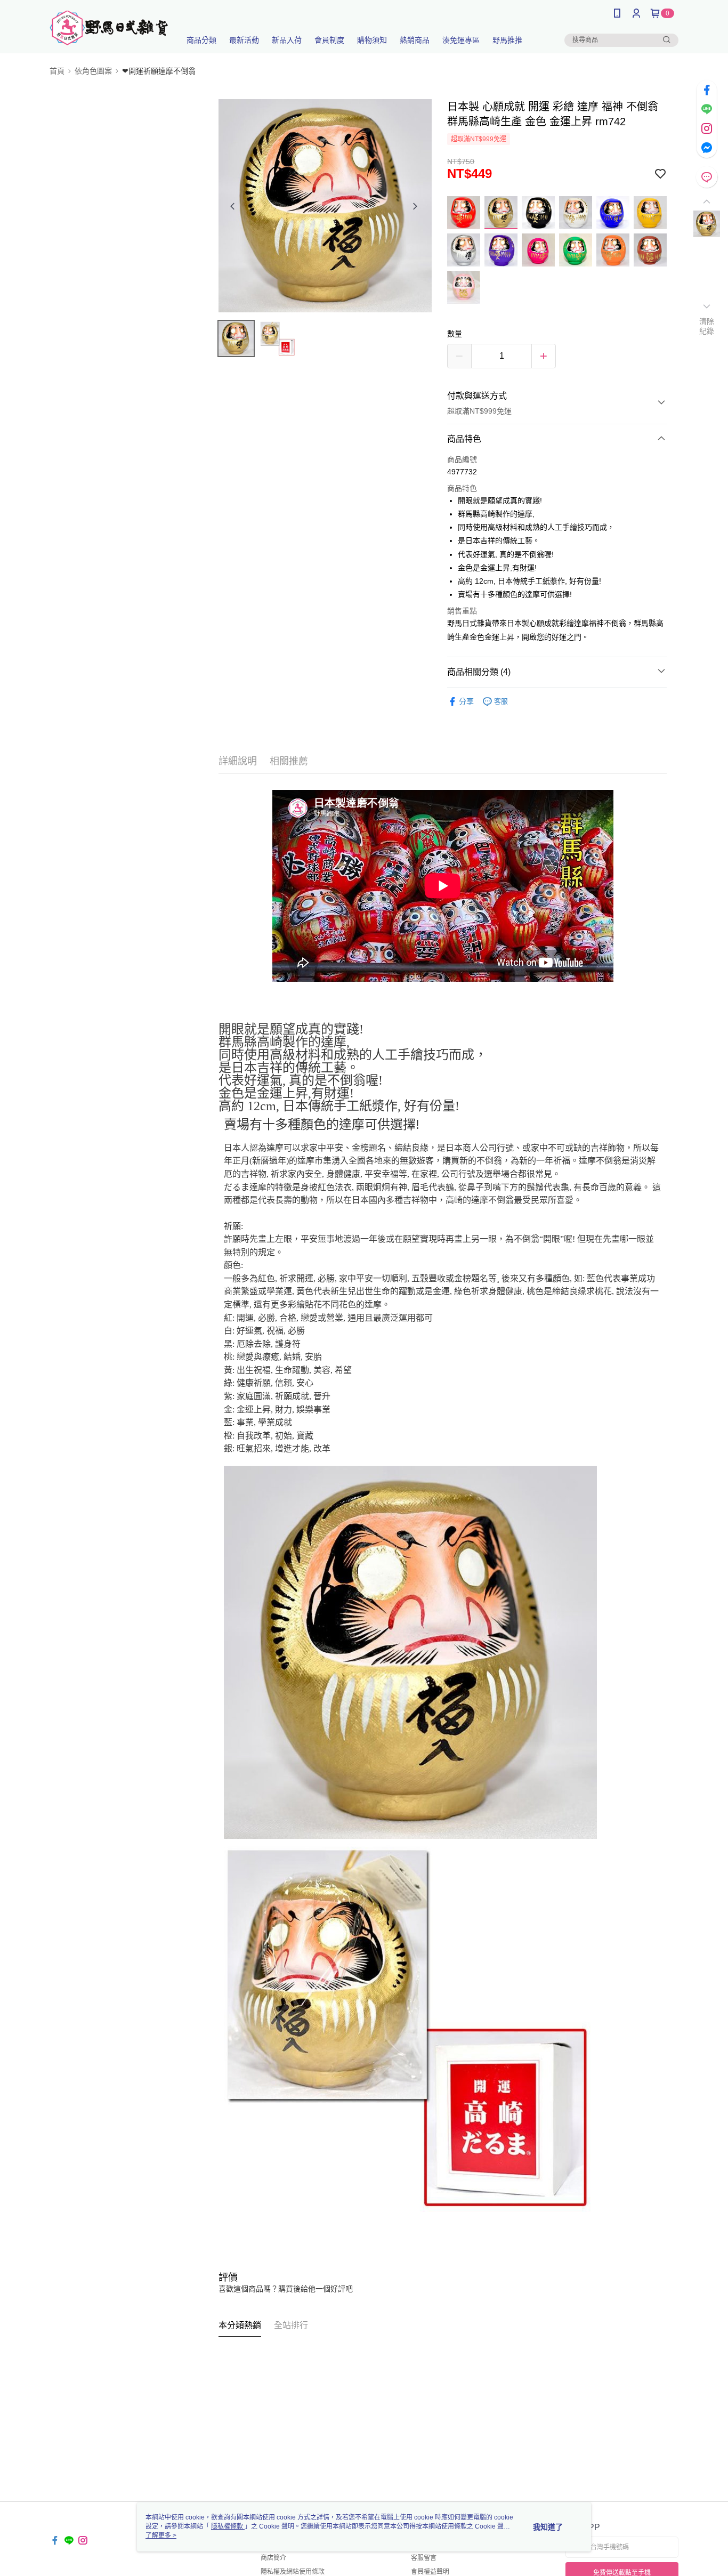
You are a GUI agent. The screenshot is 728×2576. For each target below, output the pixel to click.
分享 (466, 701)
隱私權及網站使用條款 (293, 2572)
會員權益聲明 (430, 2572)
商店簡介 (273, 2558)
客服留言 (424, 2558)
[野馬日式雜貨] (109, 28)
